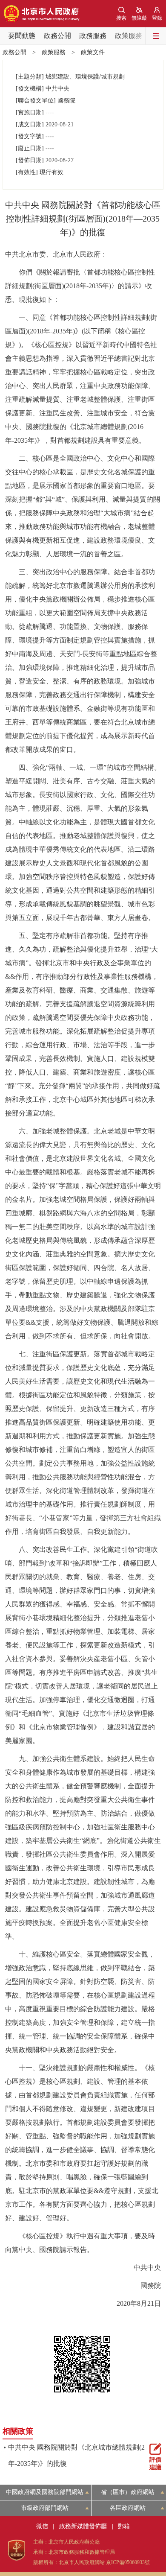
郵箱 (124, 2526)
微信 (42, 2526)
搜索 (121, 18)
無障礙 (139, 18)
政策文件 (93, 52)
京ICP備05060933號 (128, 2562)
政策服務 (129, 36)
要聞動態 (22, 36)
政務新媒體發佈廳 (83, 2526)
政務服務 (93, 36)
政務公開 (57, 36)
